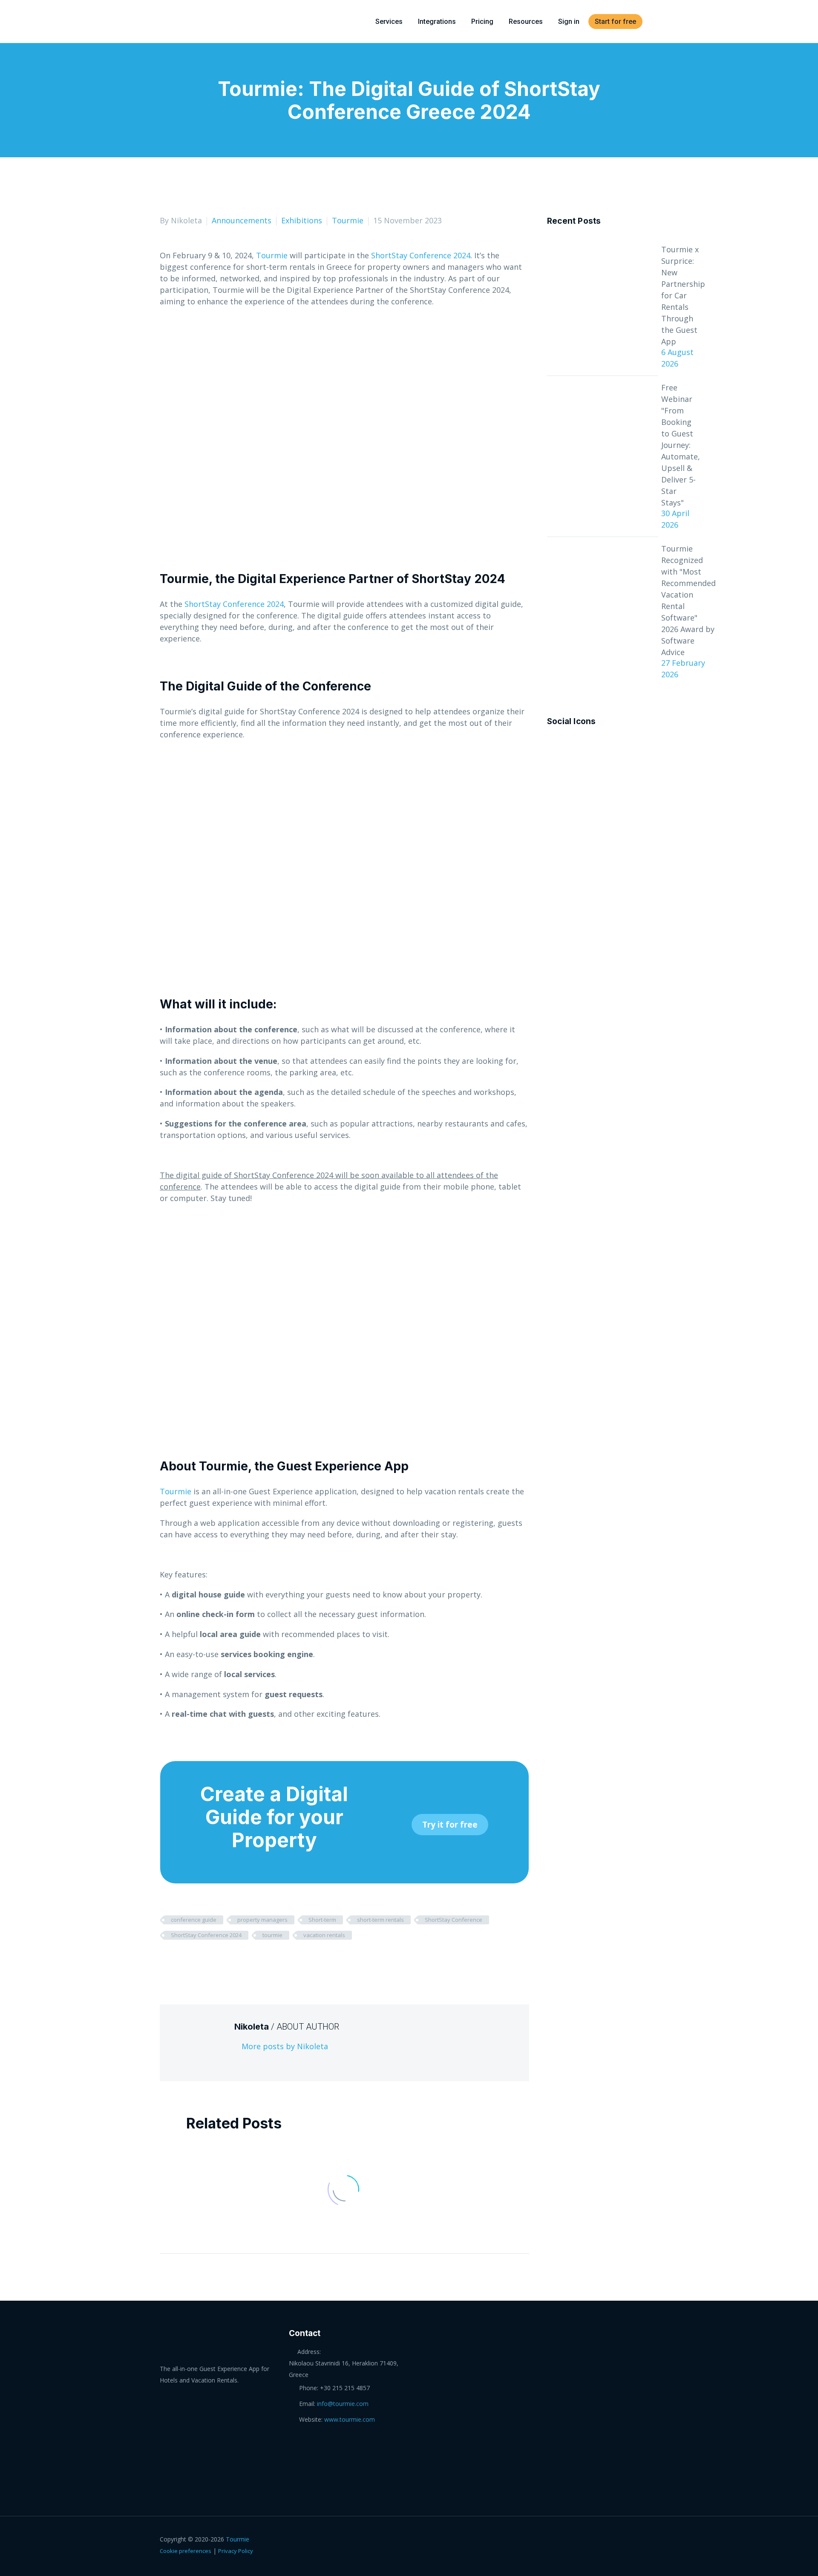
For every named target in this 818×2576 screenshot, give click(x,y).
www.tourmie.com (350, 2419)
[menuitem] (655, 22)
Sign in (569, 22)
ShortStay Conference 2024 (421, 255)
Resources (526, 22)
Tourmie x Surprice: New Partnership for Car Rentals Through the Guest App (683, 295)
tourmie (272, 1935)
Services (389, 22)
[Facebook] (165, 1960)
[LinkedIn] (218, 1960)
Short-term (322, 1920)
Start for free (615, 22)
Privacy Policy (236, 2551)
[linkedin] (568, 746)
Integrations (437, 22)
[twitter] (584, 746)
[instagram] (599, 746)
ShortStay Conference (454, 1920)
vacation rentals (324, 1935)
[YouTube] (656, 2540)
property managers (262, 1920)
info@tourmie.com (343, 2404)
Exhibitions (302, 220)
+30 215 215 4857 (345, 2388)
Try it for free (450, 1825)
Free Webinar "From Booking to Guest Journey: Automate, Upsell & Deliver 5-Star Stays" (681, 445)
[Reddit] (231, 1960)
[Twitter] (179, 1960)
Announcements (242, 220)
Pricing (482, 22)
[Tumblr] (205, 1960)
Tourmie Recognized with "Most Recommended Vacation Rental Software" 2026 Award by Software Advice (688, 600)
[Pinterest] (192, 1960)
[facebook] (552, 746)
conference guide (194, 1920)
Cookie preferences (186, 2551)
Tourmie (348, 220)
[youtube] (615, 746)
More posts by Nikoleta (285, 2046)
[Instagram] (645, 2540)
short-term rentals (380, 1920)
